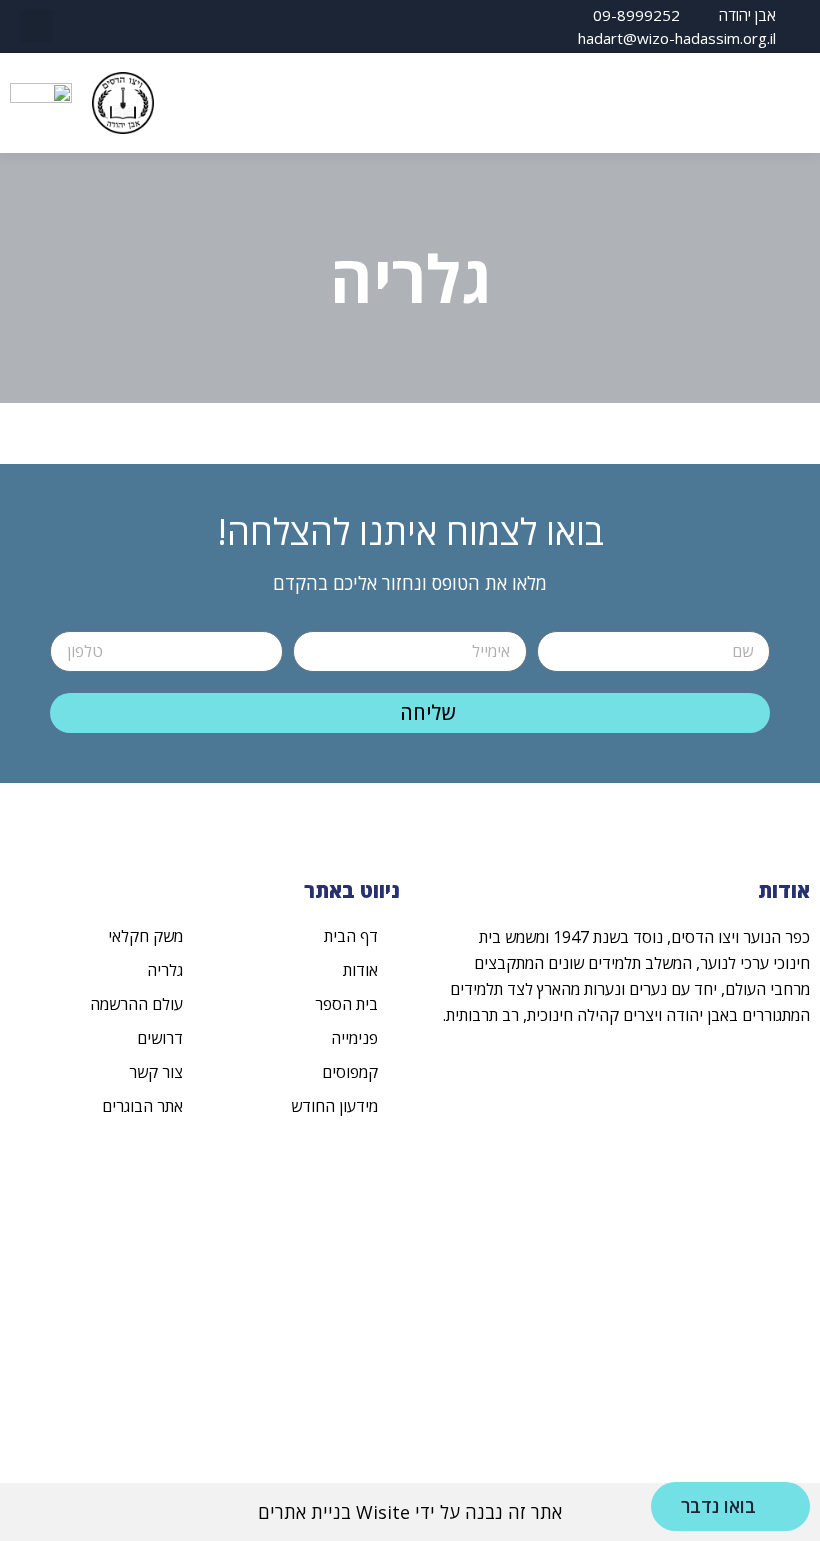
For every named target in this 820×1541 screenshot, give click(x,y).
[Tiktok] (68, 27)
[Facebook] (138, 27)
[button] (36, 26)
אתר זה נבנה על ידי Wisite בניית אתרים (410, 1512)
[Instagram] (103, 27)
